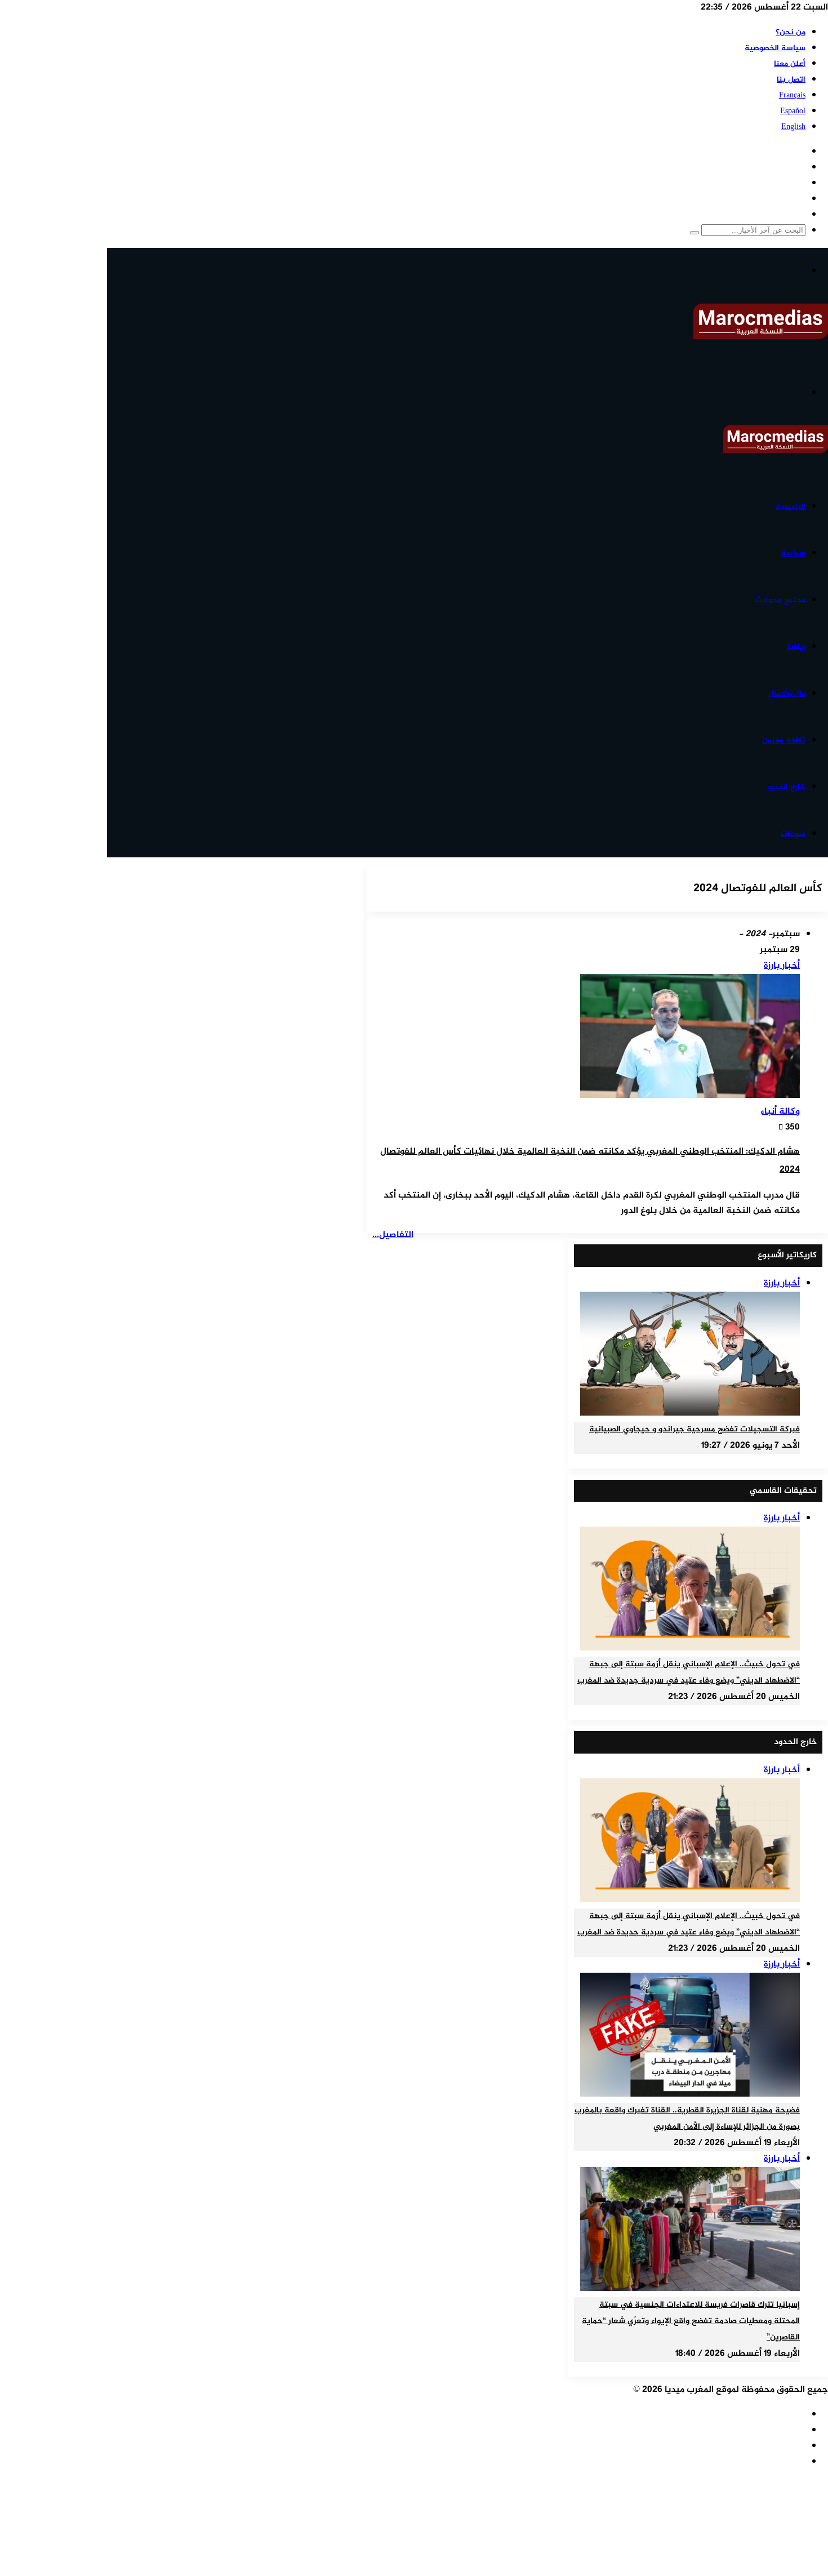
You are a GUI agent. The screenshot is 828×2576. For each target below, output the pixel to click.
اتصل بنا (791, 80)
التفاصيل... (393, 1235)
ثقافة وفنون (784, 740)
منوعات (793, 834)
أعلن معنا (790, 64)
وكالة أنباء (780, 1112)
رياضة (796, 647)
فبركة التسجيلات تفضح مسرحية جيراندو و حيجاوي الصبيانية (695, 1430)
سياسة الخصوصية (775, 48)
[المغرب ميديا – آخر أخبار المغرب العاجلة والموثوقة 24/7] (761, 337)
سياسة (793, 553)
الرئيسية (791, 507)
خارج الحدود (786, 787)
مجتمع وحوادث (780, 600)
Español (793, 111)
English (793, 127)
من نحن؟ (791, 32)
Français (792, 95)
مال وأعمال (787, 694)
